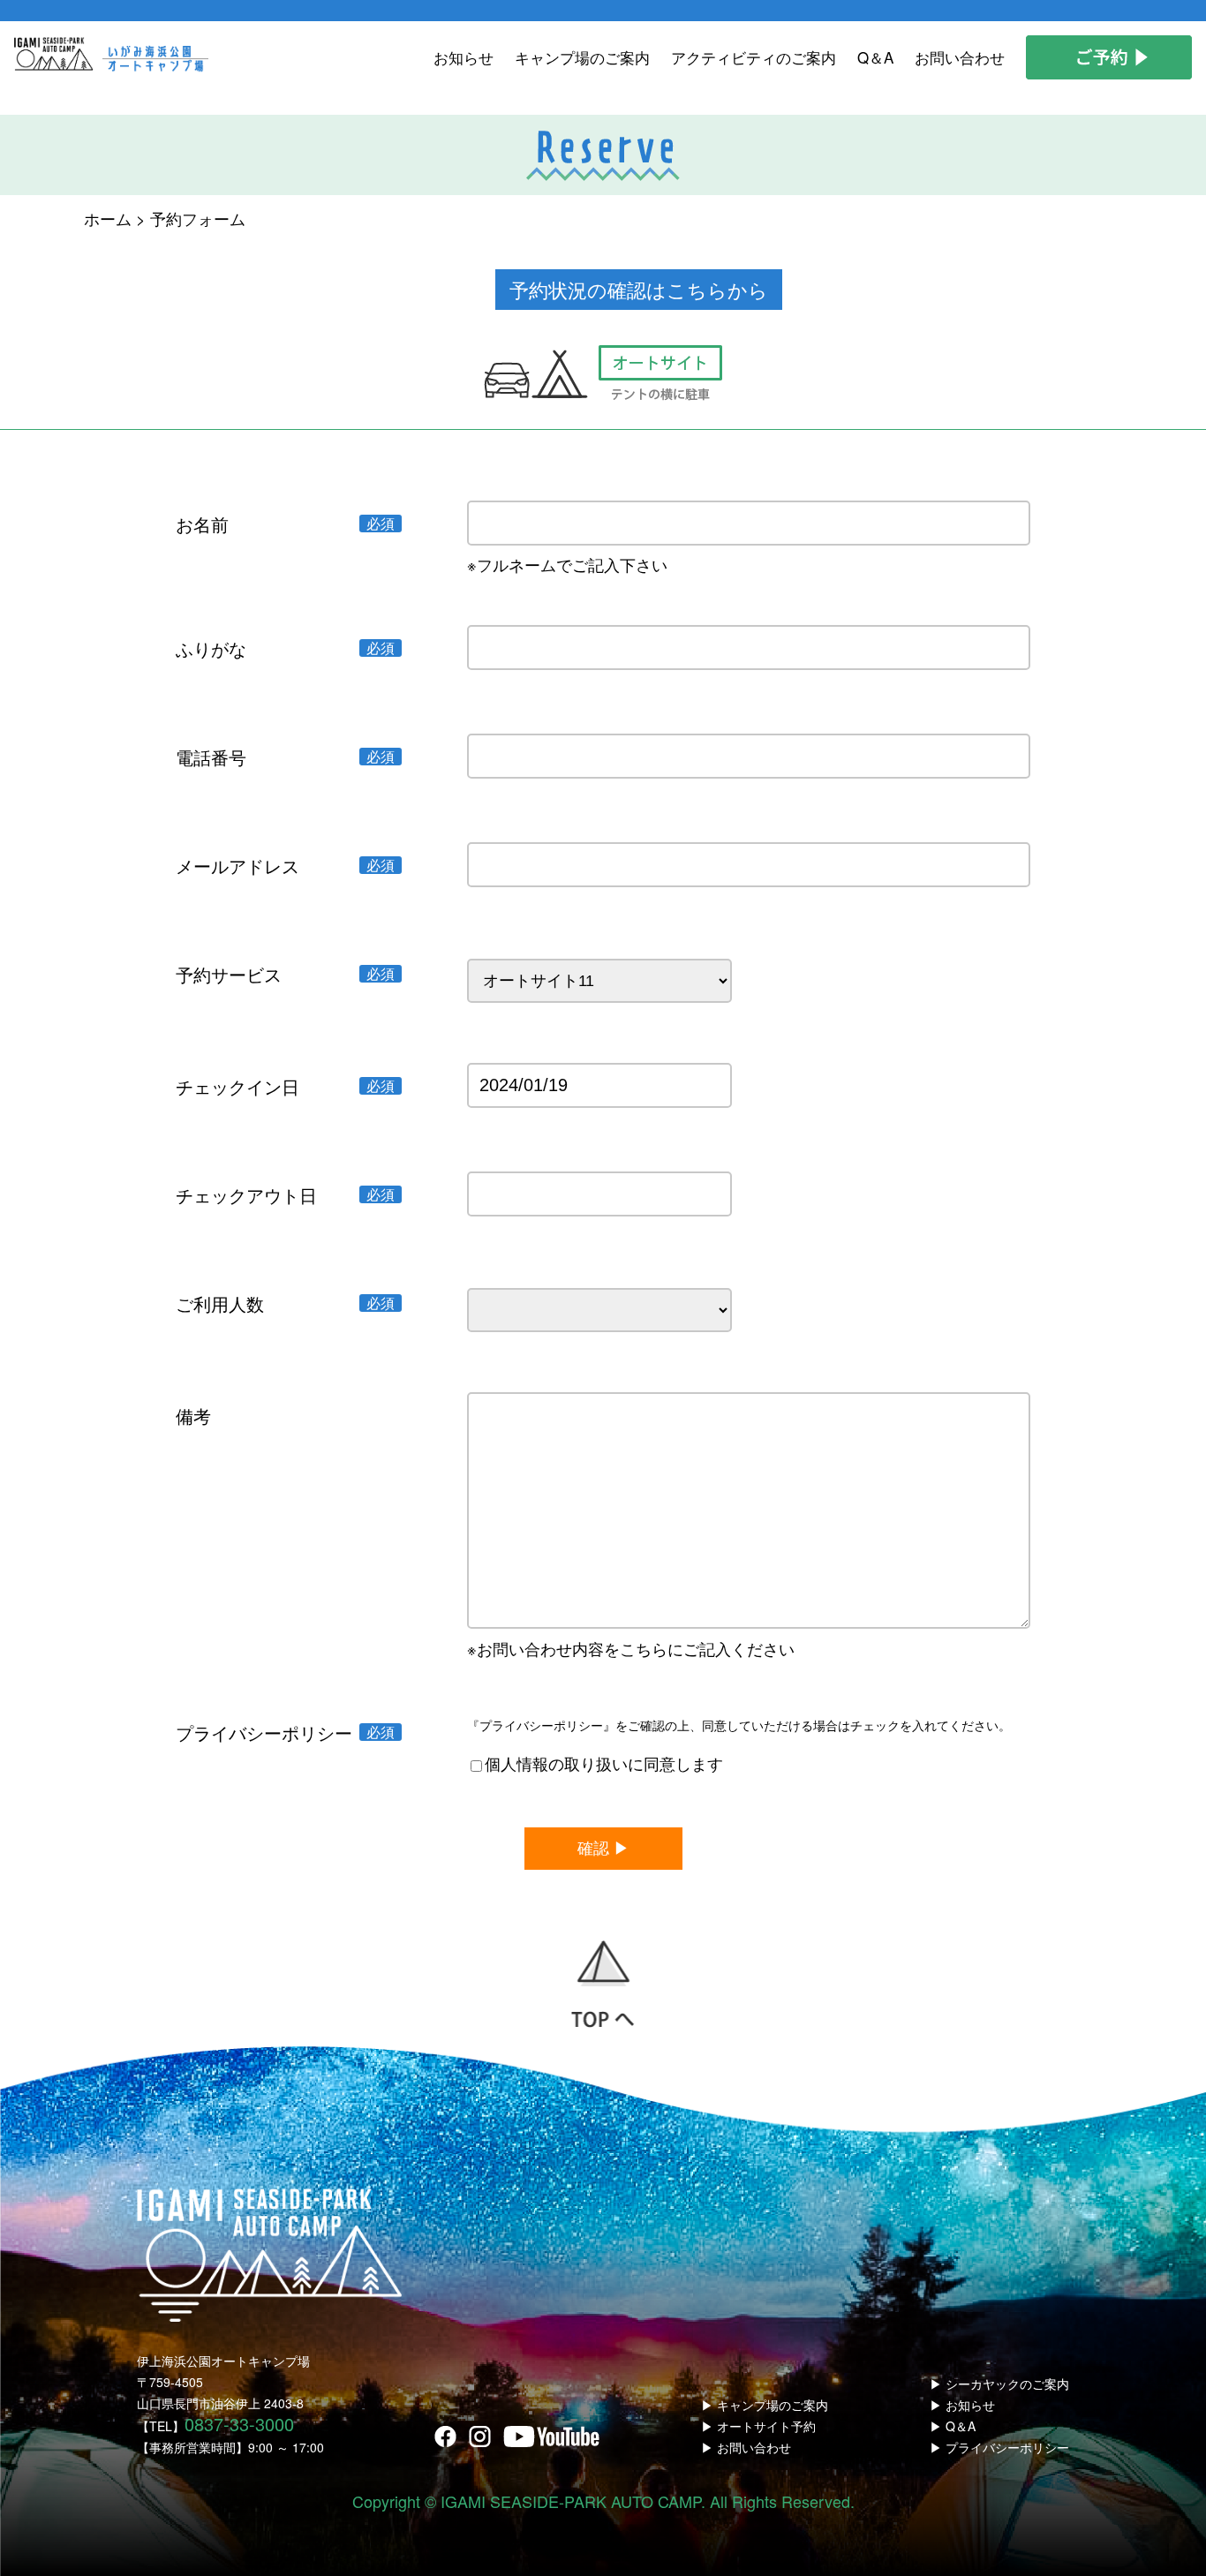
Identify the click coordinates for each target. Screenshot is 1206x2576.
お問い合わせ (960, 57)
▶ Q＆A (953, 2426)
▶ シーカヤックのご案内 (999, 2384)
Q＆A (875, 57)
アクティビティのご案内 (754, 57)
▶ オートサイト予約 (758, 2426)
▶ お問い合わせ (746, 2447)
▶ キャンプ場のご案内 (765, 2405)
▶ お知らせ (962, 2405)
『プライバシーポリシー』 (541, 1725)
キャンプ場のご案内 (582, 57)
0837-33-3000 (239, 2424)
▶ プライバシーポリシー (999, 2447)
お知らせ (464, 57)
